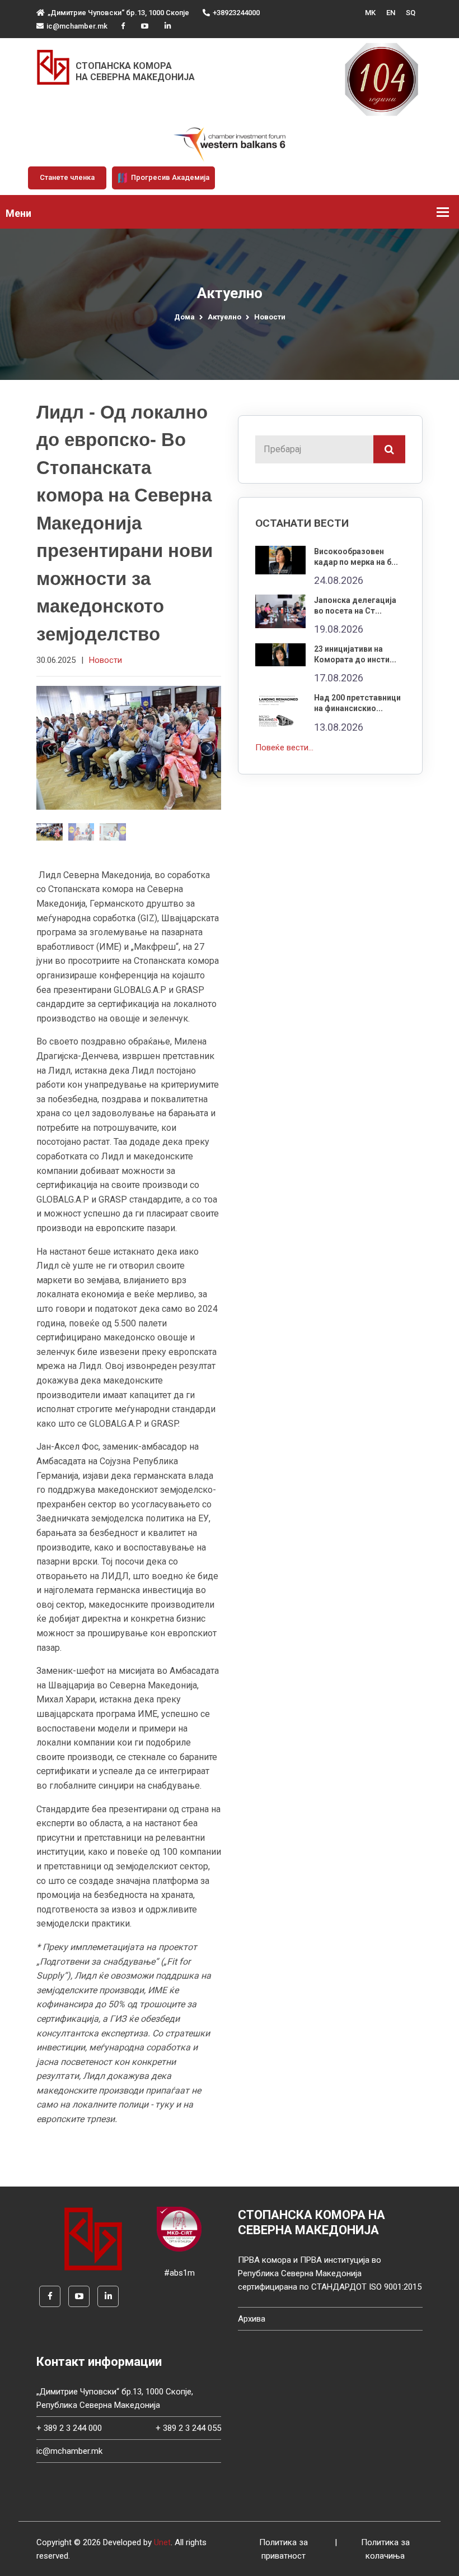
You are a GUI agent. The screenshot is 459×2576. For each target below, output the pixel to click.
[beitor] (230, 144)
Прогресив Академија (169, 177)
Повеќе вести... (284, 748)
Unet (162, 2542)
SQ (411, 13)
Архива (252, 2319)
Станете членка (67, 177)
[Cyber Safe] (179, 2229)
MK (370, 13)
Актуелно (224, 317)
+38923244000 (236, 13)
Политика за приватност (284, 2549)
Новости (270, 317)
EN (391, 13)
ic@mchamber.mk (77, 26)
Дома (184, 317)
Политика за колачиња (385, 2549)
